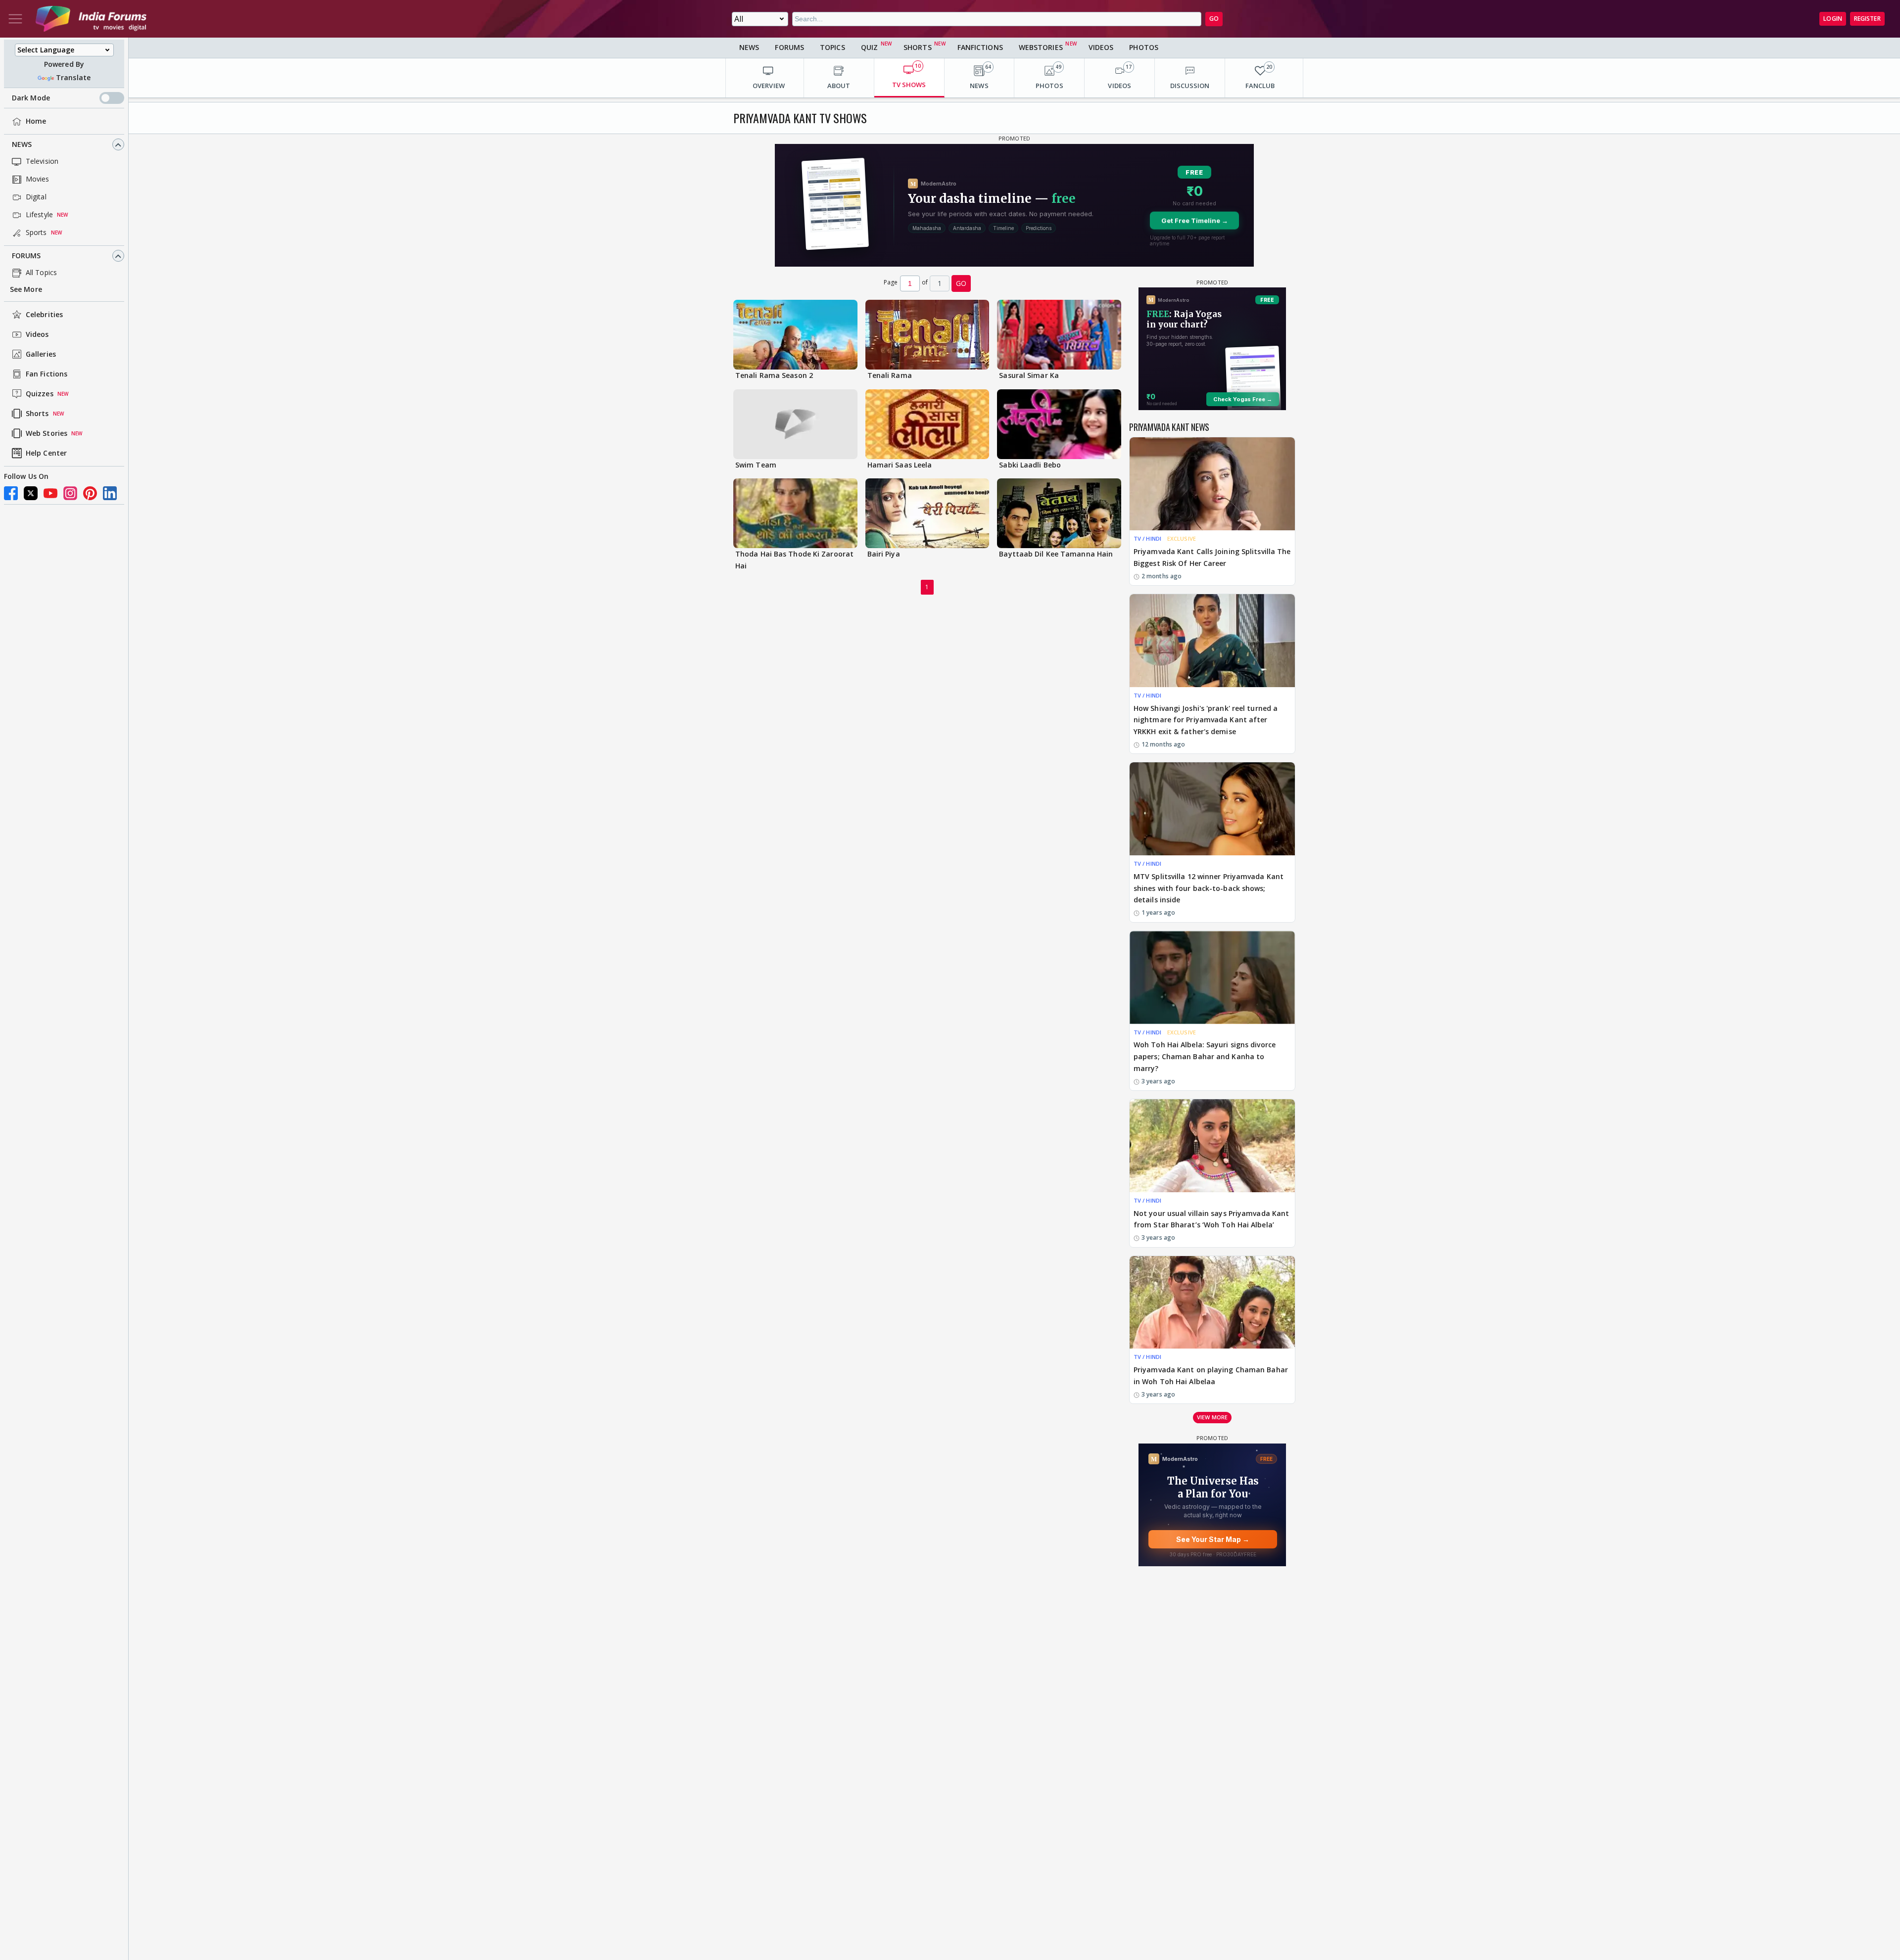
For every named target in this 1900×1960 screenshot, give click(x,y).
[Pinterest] (90, 493)
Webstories (1041, 47)
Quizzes (40, 394)
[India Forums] (91, 19)
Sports (36, 233)
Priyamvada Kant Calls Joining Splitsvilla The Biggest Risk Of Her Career (1212, 557)
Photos (1144, 47)
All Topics (41, 273)
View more (1212, 1417)
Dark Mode (31, 98)
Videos (37, 335)
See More (26, 290)
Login (1833, 19)
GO (1214, 19)
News (22, 145)
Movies (38, 179)
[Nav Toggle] (15, 19)
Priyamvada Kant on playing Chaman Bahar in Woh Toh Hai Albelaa (1211, 1376)
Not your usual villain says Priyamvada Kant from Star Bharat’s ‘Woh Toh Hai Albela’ (1211, 1219)
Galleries (41, 354)
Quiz (869, 47)
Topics (832, 47)
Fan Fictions (47, 374)
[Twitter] (31, 493)
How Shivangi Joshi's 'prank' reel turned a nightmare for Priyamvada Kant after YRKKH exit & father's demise (1206, 720)
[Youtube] (50, 493)
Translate (73, 78)
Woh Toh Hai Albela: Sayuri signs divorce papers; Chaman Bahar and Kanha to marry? (1205, 1056)
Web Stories (47, 434)
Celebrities (44, 315)
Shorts (37, 414)
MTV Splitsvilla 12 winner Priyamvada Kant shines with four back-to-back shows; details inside (1209, 888)
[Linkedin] (110, 493)
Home (36, 121)
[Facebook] (11, 493)
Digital (36, 197)
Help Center (46, 453)
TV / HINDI (1147, 538)
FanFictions (980, 47)
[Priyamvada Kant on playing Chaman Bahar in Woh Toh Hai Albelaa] (1212, 1303)
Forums (26, 256)
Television (42, 162)
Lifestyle (39, 215)
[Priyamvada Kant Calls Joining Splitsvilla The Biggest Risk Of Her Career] (1212, 484)
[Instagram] (70, 493)
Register (1867, 19)
